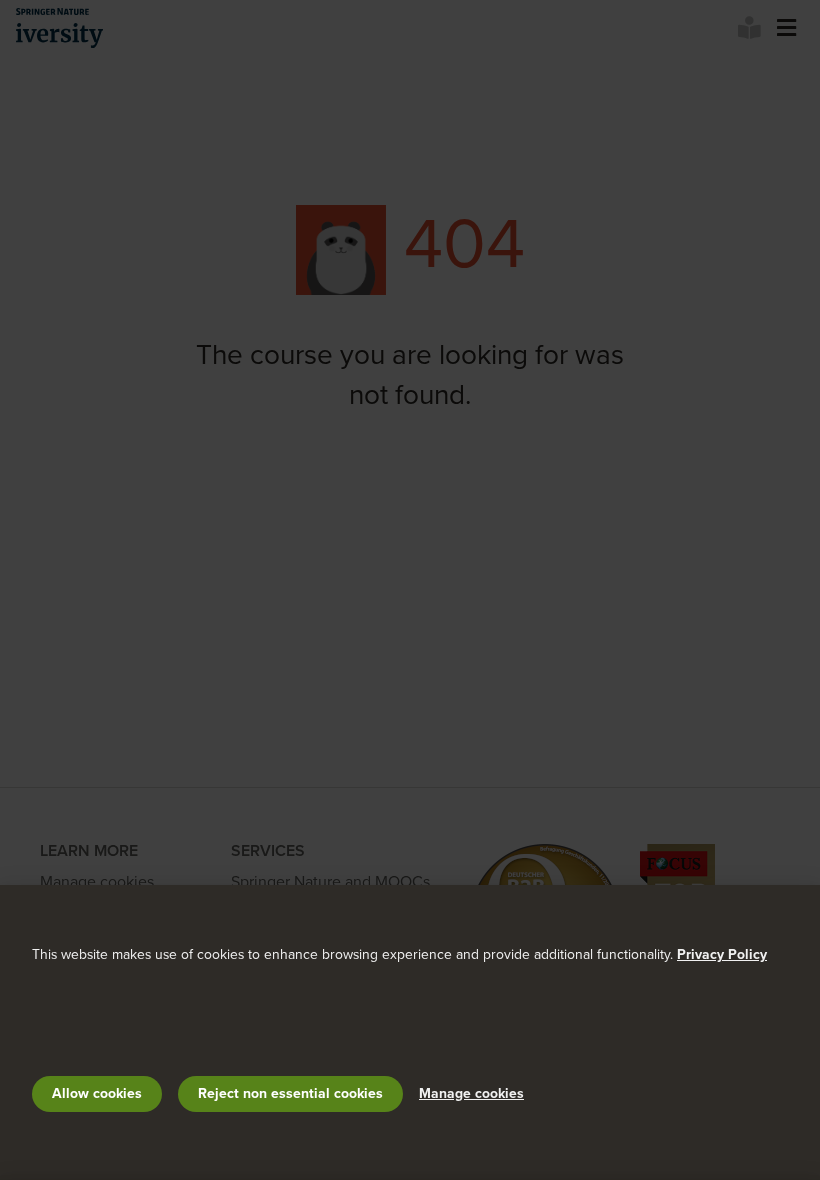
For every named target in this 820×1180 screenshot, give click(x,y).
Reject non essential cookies (290, 1093)
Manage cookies (471, 1093)
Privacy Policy (722, 954)
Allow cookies (97, 1093)
